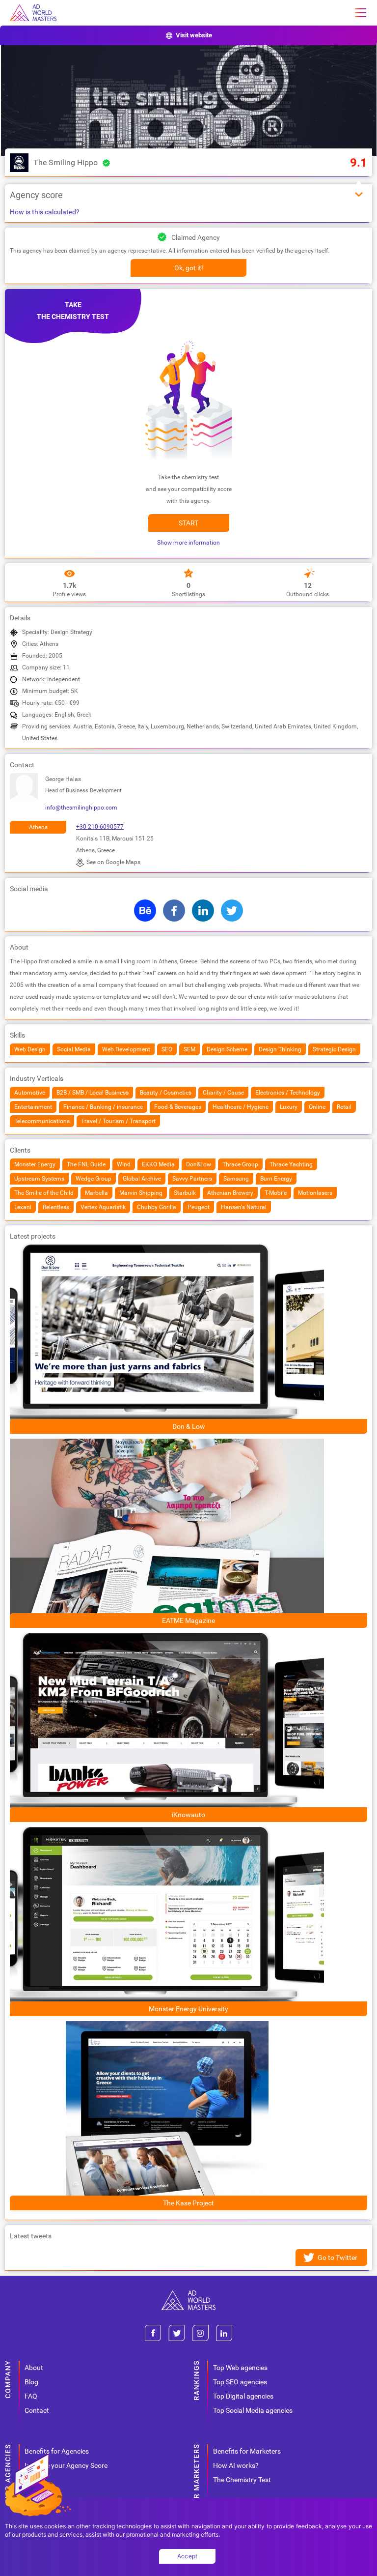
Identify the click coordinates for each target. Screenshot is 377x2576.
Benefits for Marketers (247, 2451)
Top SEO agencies (240, 2382)
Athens (38, 827)
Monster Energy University (188, 2009)
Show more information (188, 543)
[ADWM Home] (188, 2294)
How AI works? (236, 2465)
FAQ (31, 2396)
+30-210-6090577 (100, 827)
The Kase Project (188, 2203)
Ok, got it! (189, 268)
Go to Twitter (337, 2258)
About (34, 2368)
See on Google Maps (113, 862)
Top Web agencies (240, 2368)
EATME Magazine (188, 1621)
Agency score (36, 195)
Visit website (194, 35)
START (188, 523)
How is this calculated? (45, 212)
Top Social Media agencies (253, 2410)
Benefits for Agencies (57, 2451)
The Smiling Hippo (66, 162)
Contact (37, 2410)
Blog (31, 2382)
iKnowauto (188, 1815)
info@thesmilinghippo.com (81, 808)
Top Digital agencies (243, 2396)
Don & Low (189, 1426)
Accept (188, 2556)
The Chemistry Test (242, 2480)
